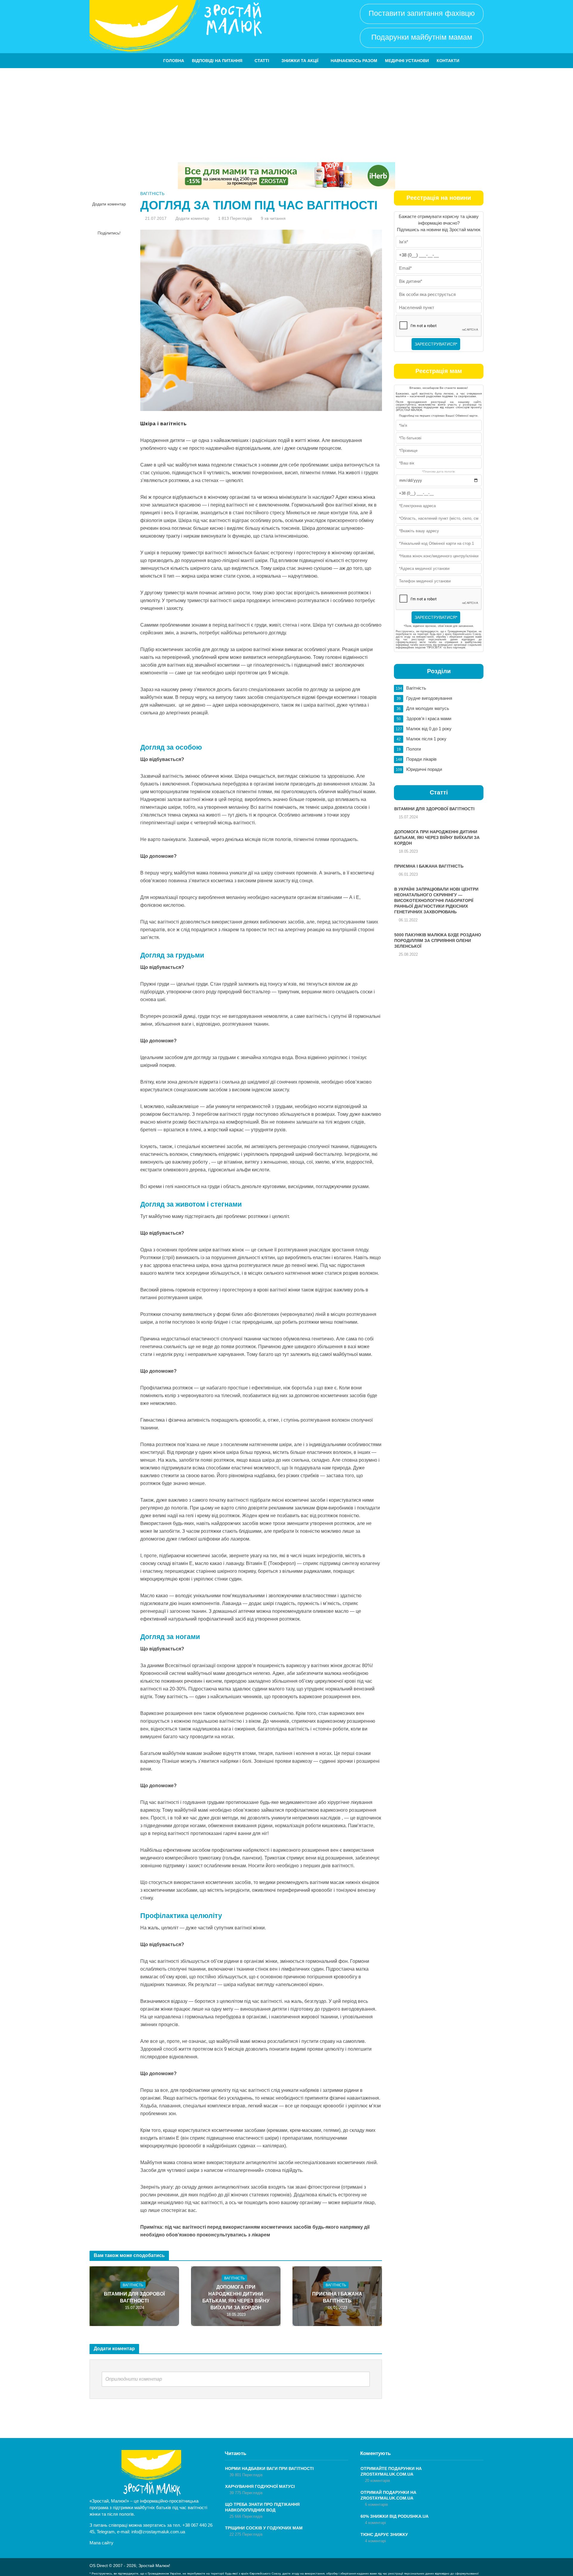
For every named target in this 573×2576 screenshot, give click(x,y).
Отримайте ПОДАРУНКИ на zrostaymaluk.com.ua (391, 2471)
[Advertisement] (286, 113)
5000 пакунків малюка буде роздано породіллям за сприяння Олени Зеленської (438, 941)
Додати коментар (109, 204)
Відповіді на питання (217, 61)
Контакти (448, 61)
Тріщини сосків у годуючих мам (264, 2528)
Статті (262, 61)
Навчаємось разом (354, 61)
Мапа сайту (101, 2543)
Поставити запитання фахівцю (422, 13)
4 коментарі (375, 2523)
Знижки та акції (300, 61)
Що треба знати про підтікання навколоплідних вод (262, 2507)
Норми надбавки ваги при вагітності (269, 2468)
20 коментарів (378, 2481)
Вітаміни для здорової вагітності (134, 2297)
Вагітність (152, 194)
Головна (174, 61)
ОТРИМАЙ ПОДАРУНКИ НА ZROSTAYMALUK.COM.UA (388, 2495)
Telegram (106, 2532)
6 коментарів (376, 2504)
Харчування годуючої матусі (260, 2486)
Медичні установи (407, 61)
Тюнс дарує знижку (384, 2534)
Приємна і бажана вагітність (337, 2297)
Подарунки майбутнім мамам (422, 37)
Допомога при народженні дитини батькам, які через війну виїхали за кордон (236, 2297)
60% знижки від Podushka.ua (395, 2516)
